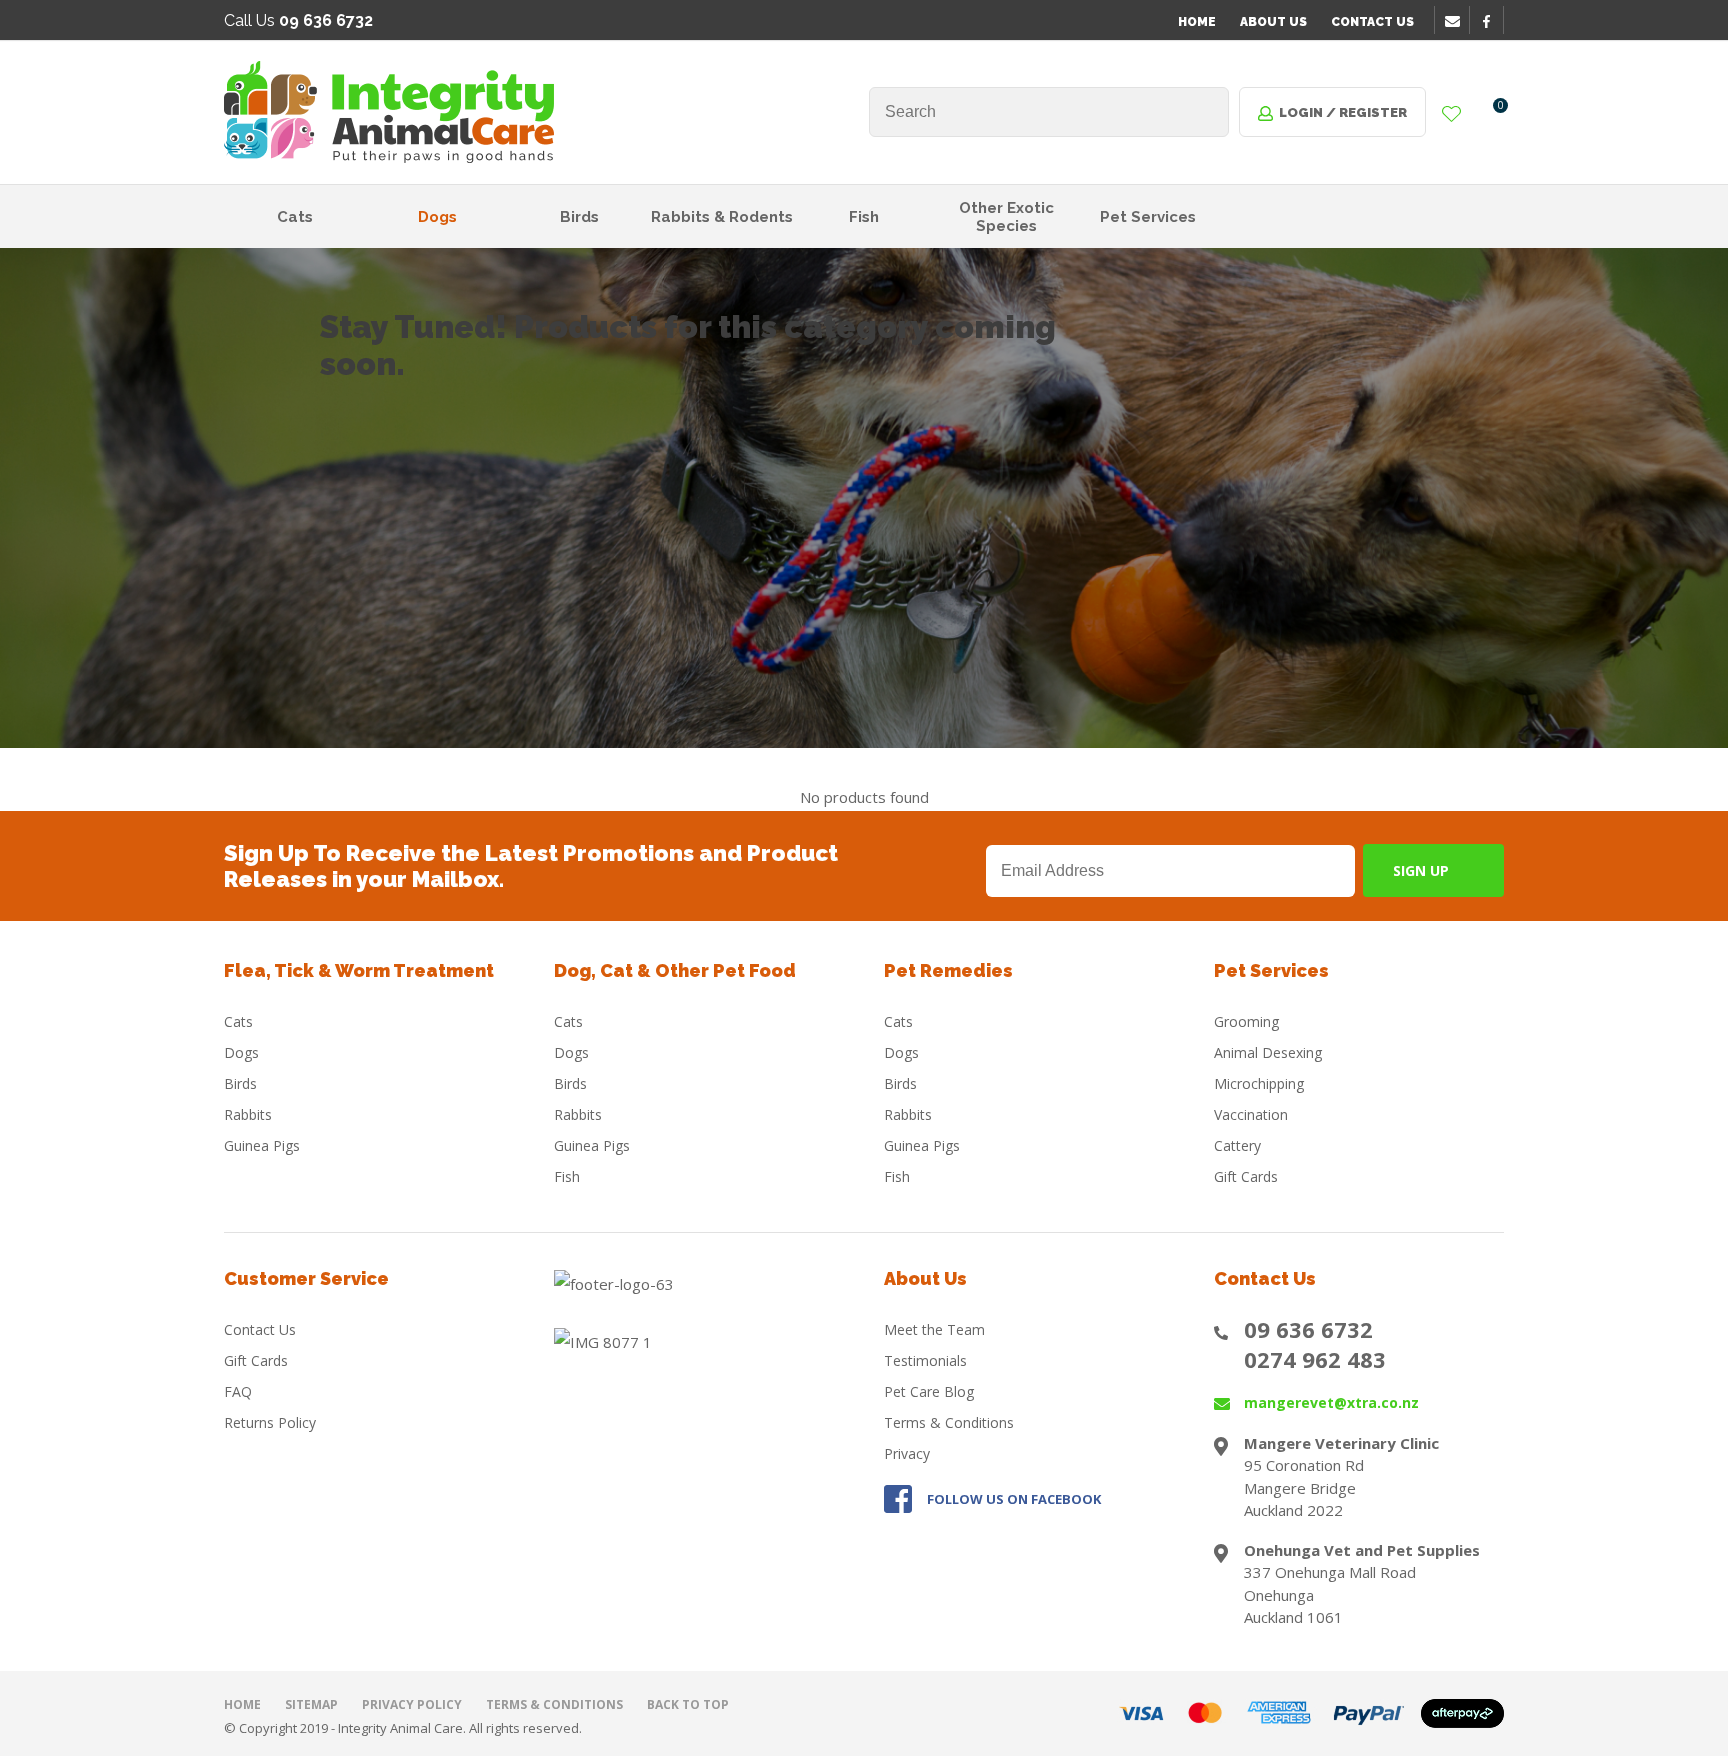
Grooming (1246, 1021)
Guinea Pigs (262, 1145)
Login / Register (1343, 112)
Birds (579, 217)
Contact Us (1372, 22)
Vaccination (1251, 1114)
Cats (295, 217)
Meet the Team (934, 1329)
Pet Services (1148, 217)
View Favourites (1452, 115)
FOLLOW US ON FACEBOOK (1014, 1499)
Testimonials (925, 1360)
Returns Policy (270, 1422)
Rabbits (248, 1114)
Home (1197, 22)
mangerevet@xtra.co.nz (1331, 1402)
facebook (1493, 21)
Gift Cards (1246, 1176)
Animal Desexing (1268, 1052)
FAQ (238, 1391)
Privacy (907, 1453)
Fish (864, 217)
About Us (1273, 22)
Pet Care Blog (929, 1391)
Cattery (1237, 1145)
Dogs (437, 217)
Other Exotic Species (1006, 217)
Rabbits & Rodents (722, 217)
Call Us (298, 20)
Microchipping (1259, 1083)
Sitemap (311, 1704)
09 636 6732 (1308, 1329)
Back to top (688, 1704)
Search (1205, 112)
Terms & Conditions (949, 1422)
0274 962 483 (1315, 1359)
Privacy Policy (412, 1704)
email (1455, 21)
